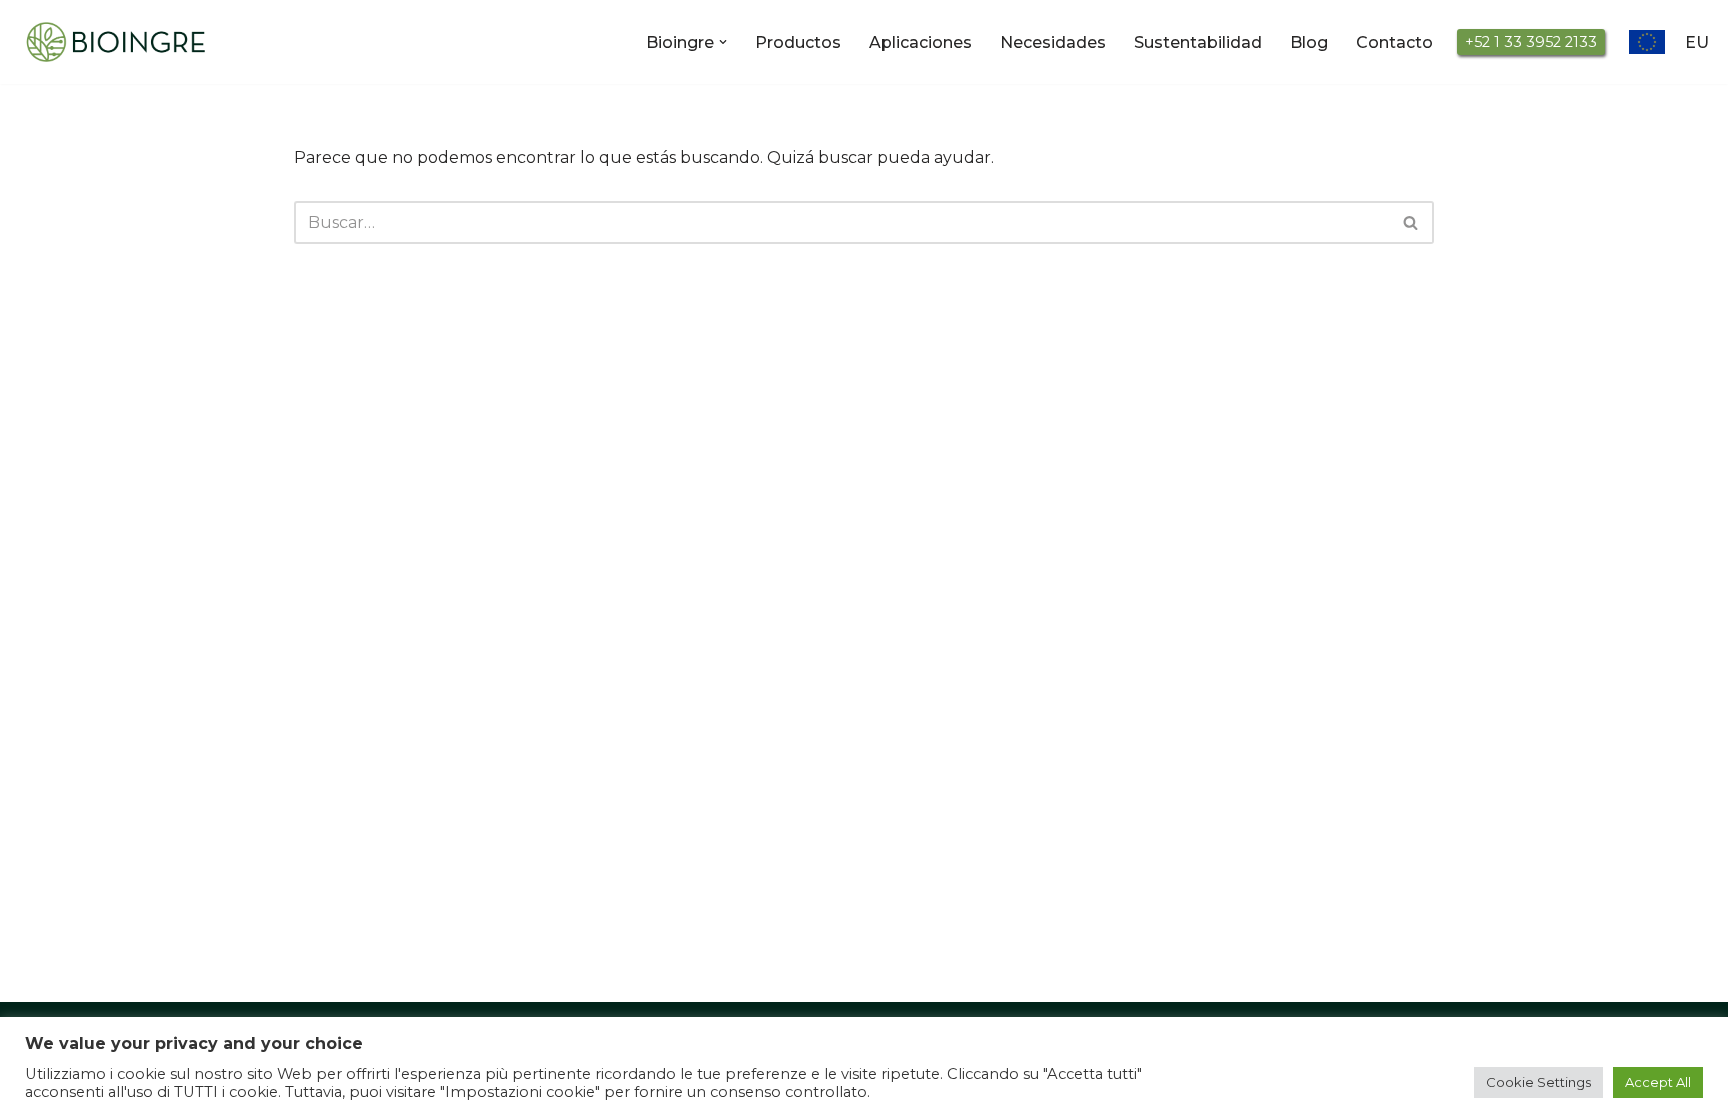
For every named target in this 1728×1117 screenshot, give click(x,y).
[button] (723, 42)
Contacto (1394, 42)
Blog (1309, 42)
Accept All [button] (1658, 1082)
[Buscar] (1411, 222)
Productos (798, 42)
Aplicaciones (920, 42)
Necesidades (1053, 42)
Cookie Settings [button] (1538, 1082)
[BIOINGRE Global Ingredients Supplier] (115, 42)
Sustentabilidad (1198, 42)
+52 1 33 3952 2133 (1531, 42)
